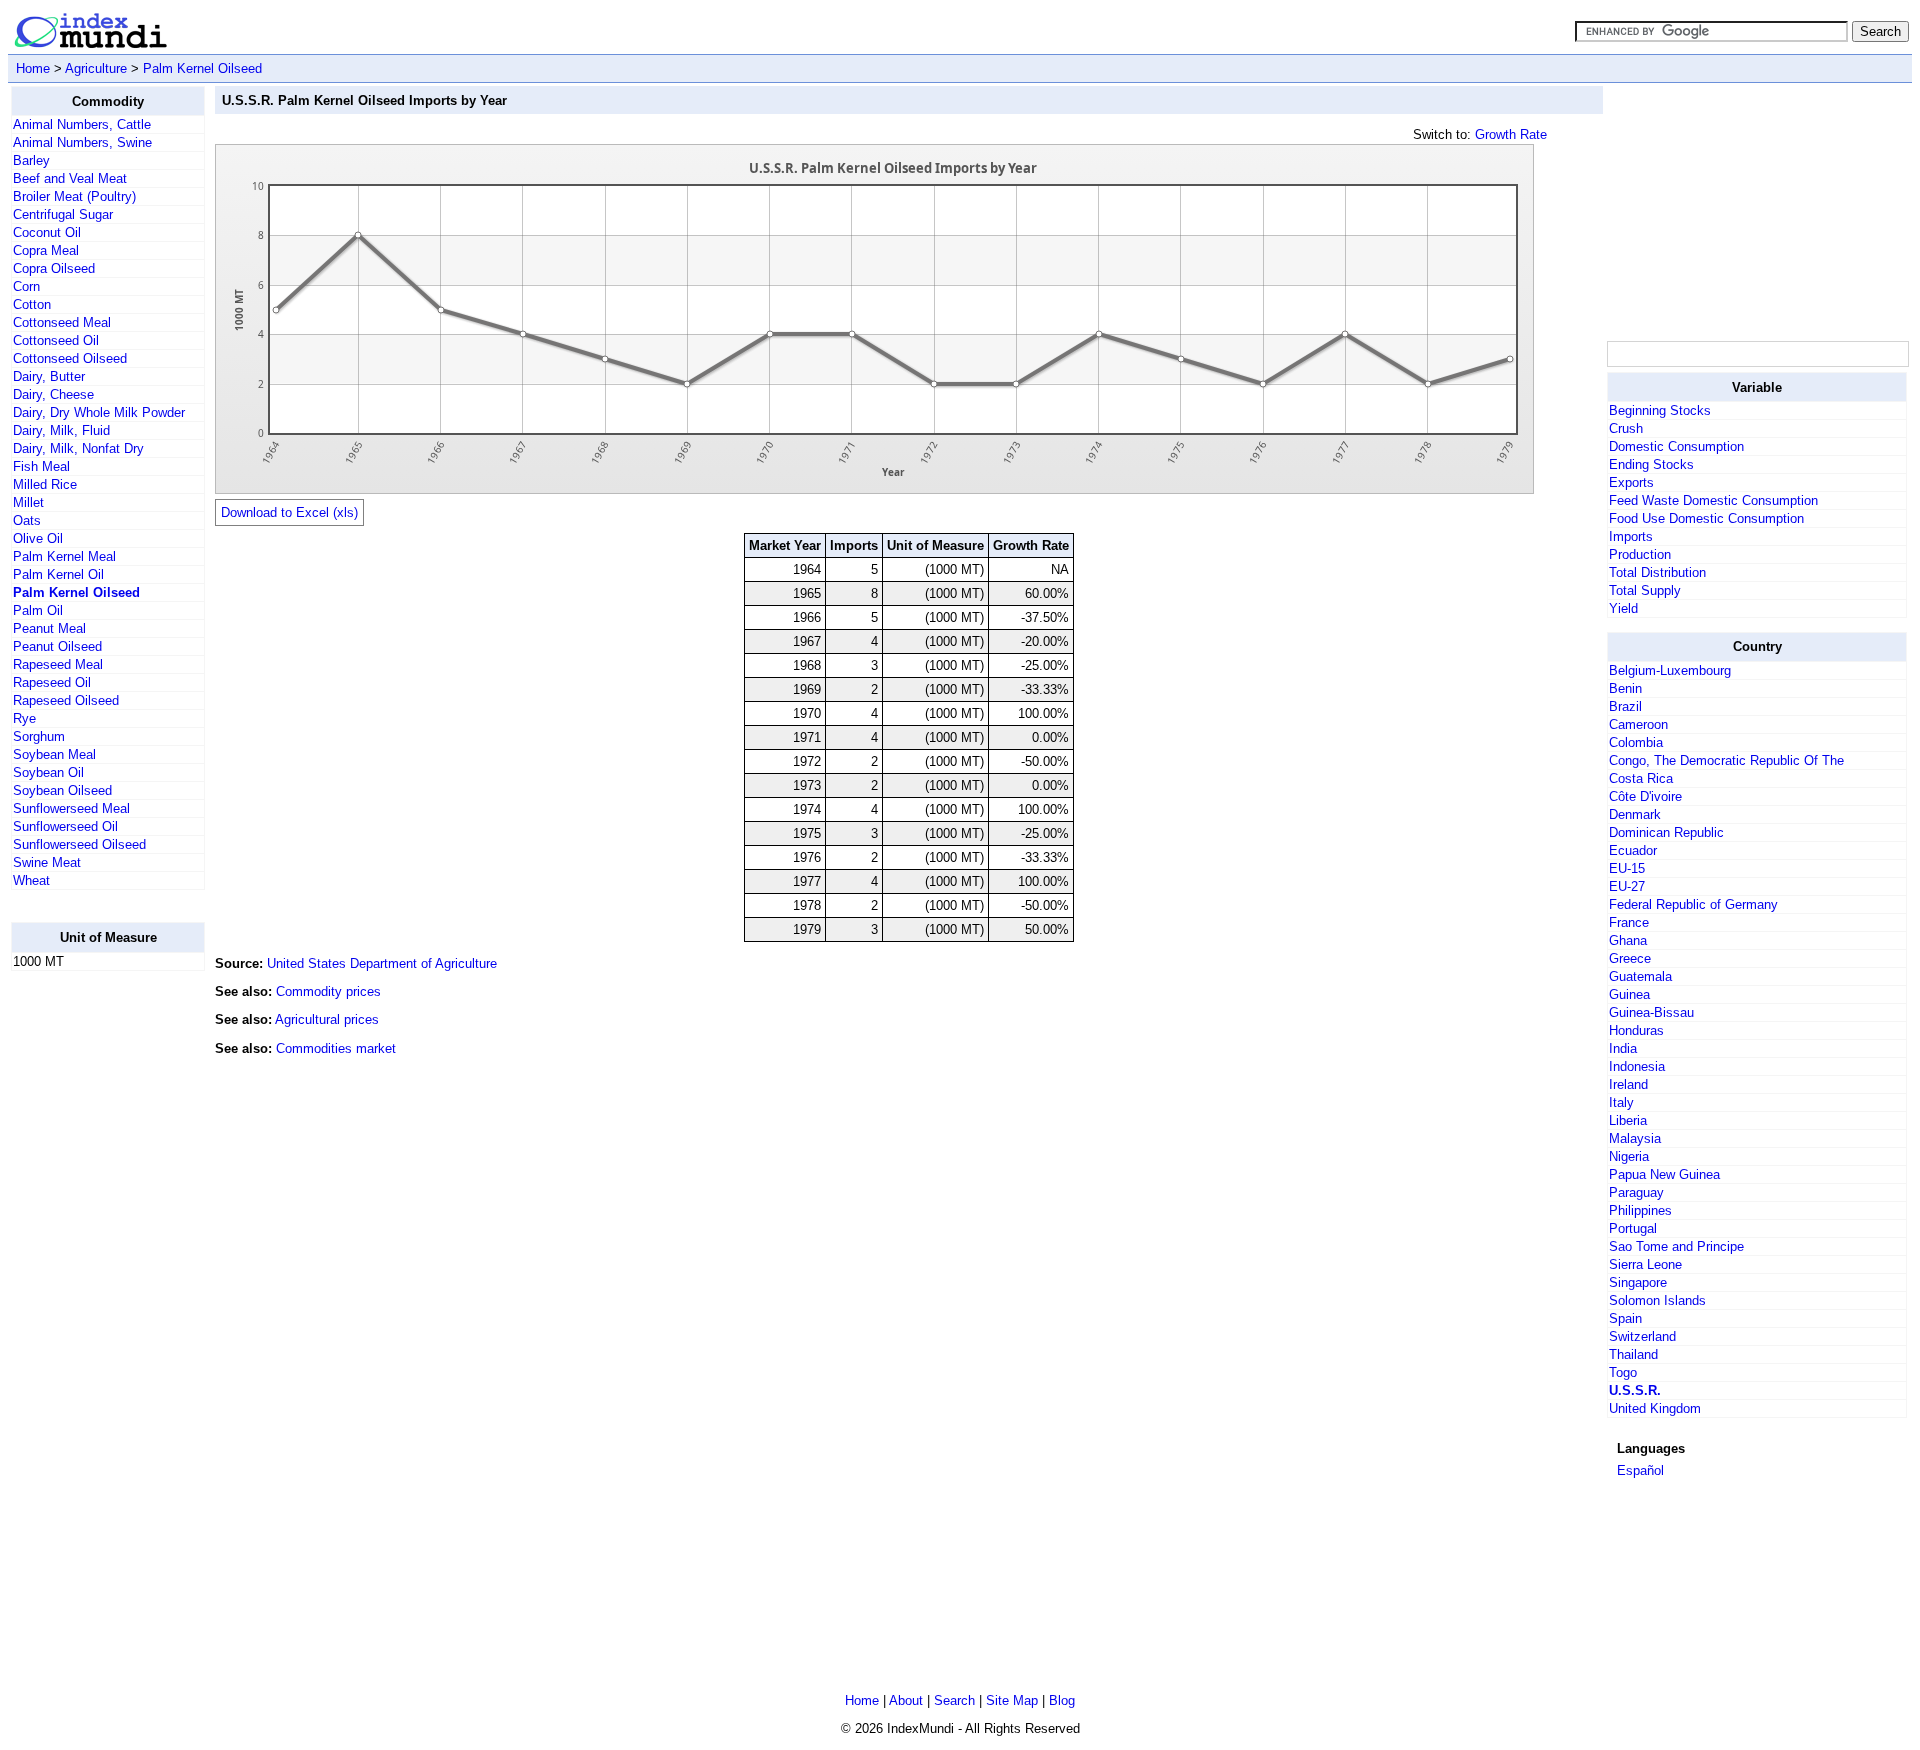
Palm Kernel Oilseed (202, 68)
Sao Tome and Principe (1676, 1246)
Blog (1062, 1700)
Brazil (1625, 706)
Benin (1625, 688)
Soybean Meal (54, 754)
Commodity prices (328, 991)
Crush (1626, 428)
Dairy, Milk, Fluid (61, 430)
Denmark (1635, 814)
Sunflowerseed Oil (65, 826)
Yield (1623, 608)
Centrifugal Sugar (63, 214)
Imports (1631, 536)
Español (1640, 1470)
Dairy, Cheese (53, 394)
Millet (28, 502)
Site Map (1012, 1700)
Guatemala (1640, 976)
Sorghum (39, 736)
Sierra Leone (1645, 1264)
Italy (1621, 1102)
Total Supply (1645, 590)
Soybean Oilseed (62, 790)
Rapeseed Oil (52, 682)
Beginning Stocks (1660, 410)
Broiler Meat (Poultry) (74, 196)
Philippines (1640, 1210)
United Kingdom (1655, 1408)
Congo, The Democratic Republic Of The (1726, 760)
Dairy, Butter (49, 376)
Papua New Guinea (1664, 1174)
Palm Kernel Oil (58, 574)
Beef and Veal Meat (70, 178)
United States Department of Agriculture (382, 963)
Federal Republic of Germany (1693, 904)
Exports (1631, 482)
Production (1640, 554)
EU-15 (1627, 868)
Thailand (1633, 1354)
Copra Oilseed (54, 268)
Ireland (1628, 1084)
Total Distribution (1657, 572)
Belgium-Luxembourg (1670, 670)
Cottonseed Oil (56, 340)
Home (33, 68)
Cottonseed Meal (62, 322)
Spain (1625, 1318)
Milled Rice (45, 484)
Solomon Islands (1657, 1300)
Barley (31, 160)
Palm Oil (38, 610)
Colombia (1636, 742)
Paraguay (1636, 1192)
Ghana (1628, 940)
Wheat (31, 880)
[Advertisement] (91, 1287)
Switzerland (1642, 1336)
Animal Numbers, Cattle (82, 124)
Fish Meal (41, 466)
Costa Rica (1641, 778)
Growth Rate (1511, 134)
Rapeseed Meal (58, 664)
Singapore (1638, 1282)
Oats (27, 520)
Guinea (1629, 994)
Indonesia (1637, 1066)
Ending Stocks (1651, 464)
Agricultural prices (327, 1019)
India (1623, 1048)
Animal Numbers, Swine (82, 142)
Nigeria (1629, 1156)
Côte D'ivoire (1645, 796)
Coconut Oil (47, 232)
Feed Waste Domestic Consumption (1713, 500)
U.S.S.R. (1635, 1390)
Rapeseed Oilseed (66, 700)
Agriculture (96, 68)
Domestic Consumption (1676, 446)
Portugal (1633, 1228)
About (906, 1700)
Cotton (32, 304)
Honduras (1636, 1030)
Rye (24, 718)
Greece (1630, 958)
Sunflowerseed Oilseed (79, 844)
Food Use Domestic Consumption (1706, 518)
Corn (26, 286)
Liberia (1628, 1120)
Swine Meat (47, 862)
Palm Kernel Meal (64, 556)
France (1629, 922)
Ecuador (1633, 850)
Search (954, 1700)
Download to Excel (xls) (289, 512)
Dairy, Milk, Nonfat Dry (78, 448)
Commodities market (336, 1048)
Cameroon (1638, 724)
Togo (1623, 1372)
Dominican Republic (1666, 832)
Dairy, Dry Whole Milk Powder (99, 412)
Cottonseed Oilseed (70, 358)
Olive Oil (38, 538)
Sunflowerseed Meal (71, 808)
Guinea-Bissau (1651, 1012)
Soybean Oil (48, 772)
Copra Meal (46, 250)
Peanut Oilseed (57, 646)
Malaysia (1635, 1138)
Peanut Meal (49, 628)
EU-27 (1627, 886)
